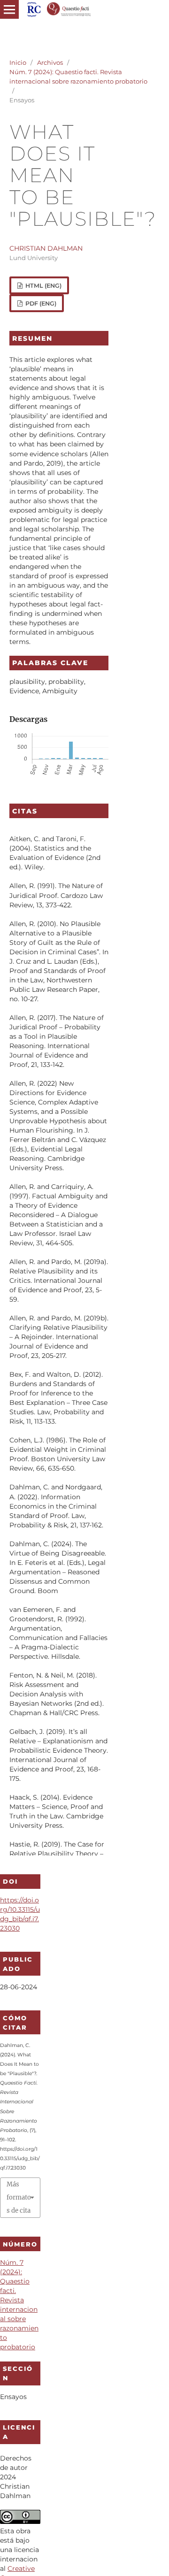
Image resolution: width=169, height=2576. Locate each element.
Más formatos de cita (19, 2197)
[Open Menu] (9, 9)
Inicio (18, 62)
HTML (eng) (43, 286)
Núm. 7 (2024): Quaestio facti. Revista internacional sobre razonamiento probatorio (78, 77)
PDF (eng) (40, 303)
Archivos (50, 62)
